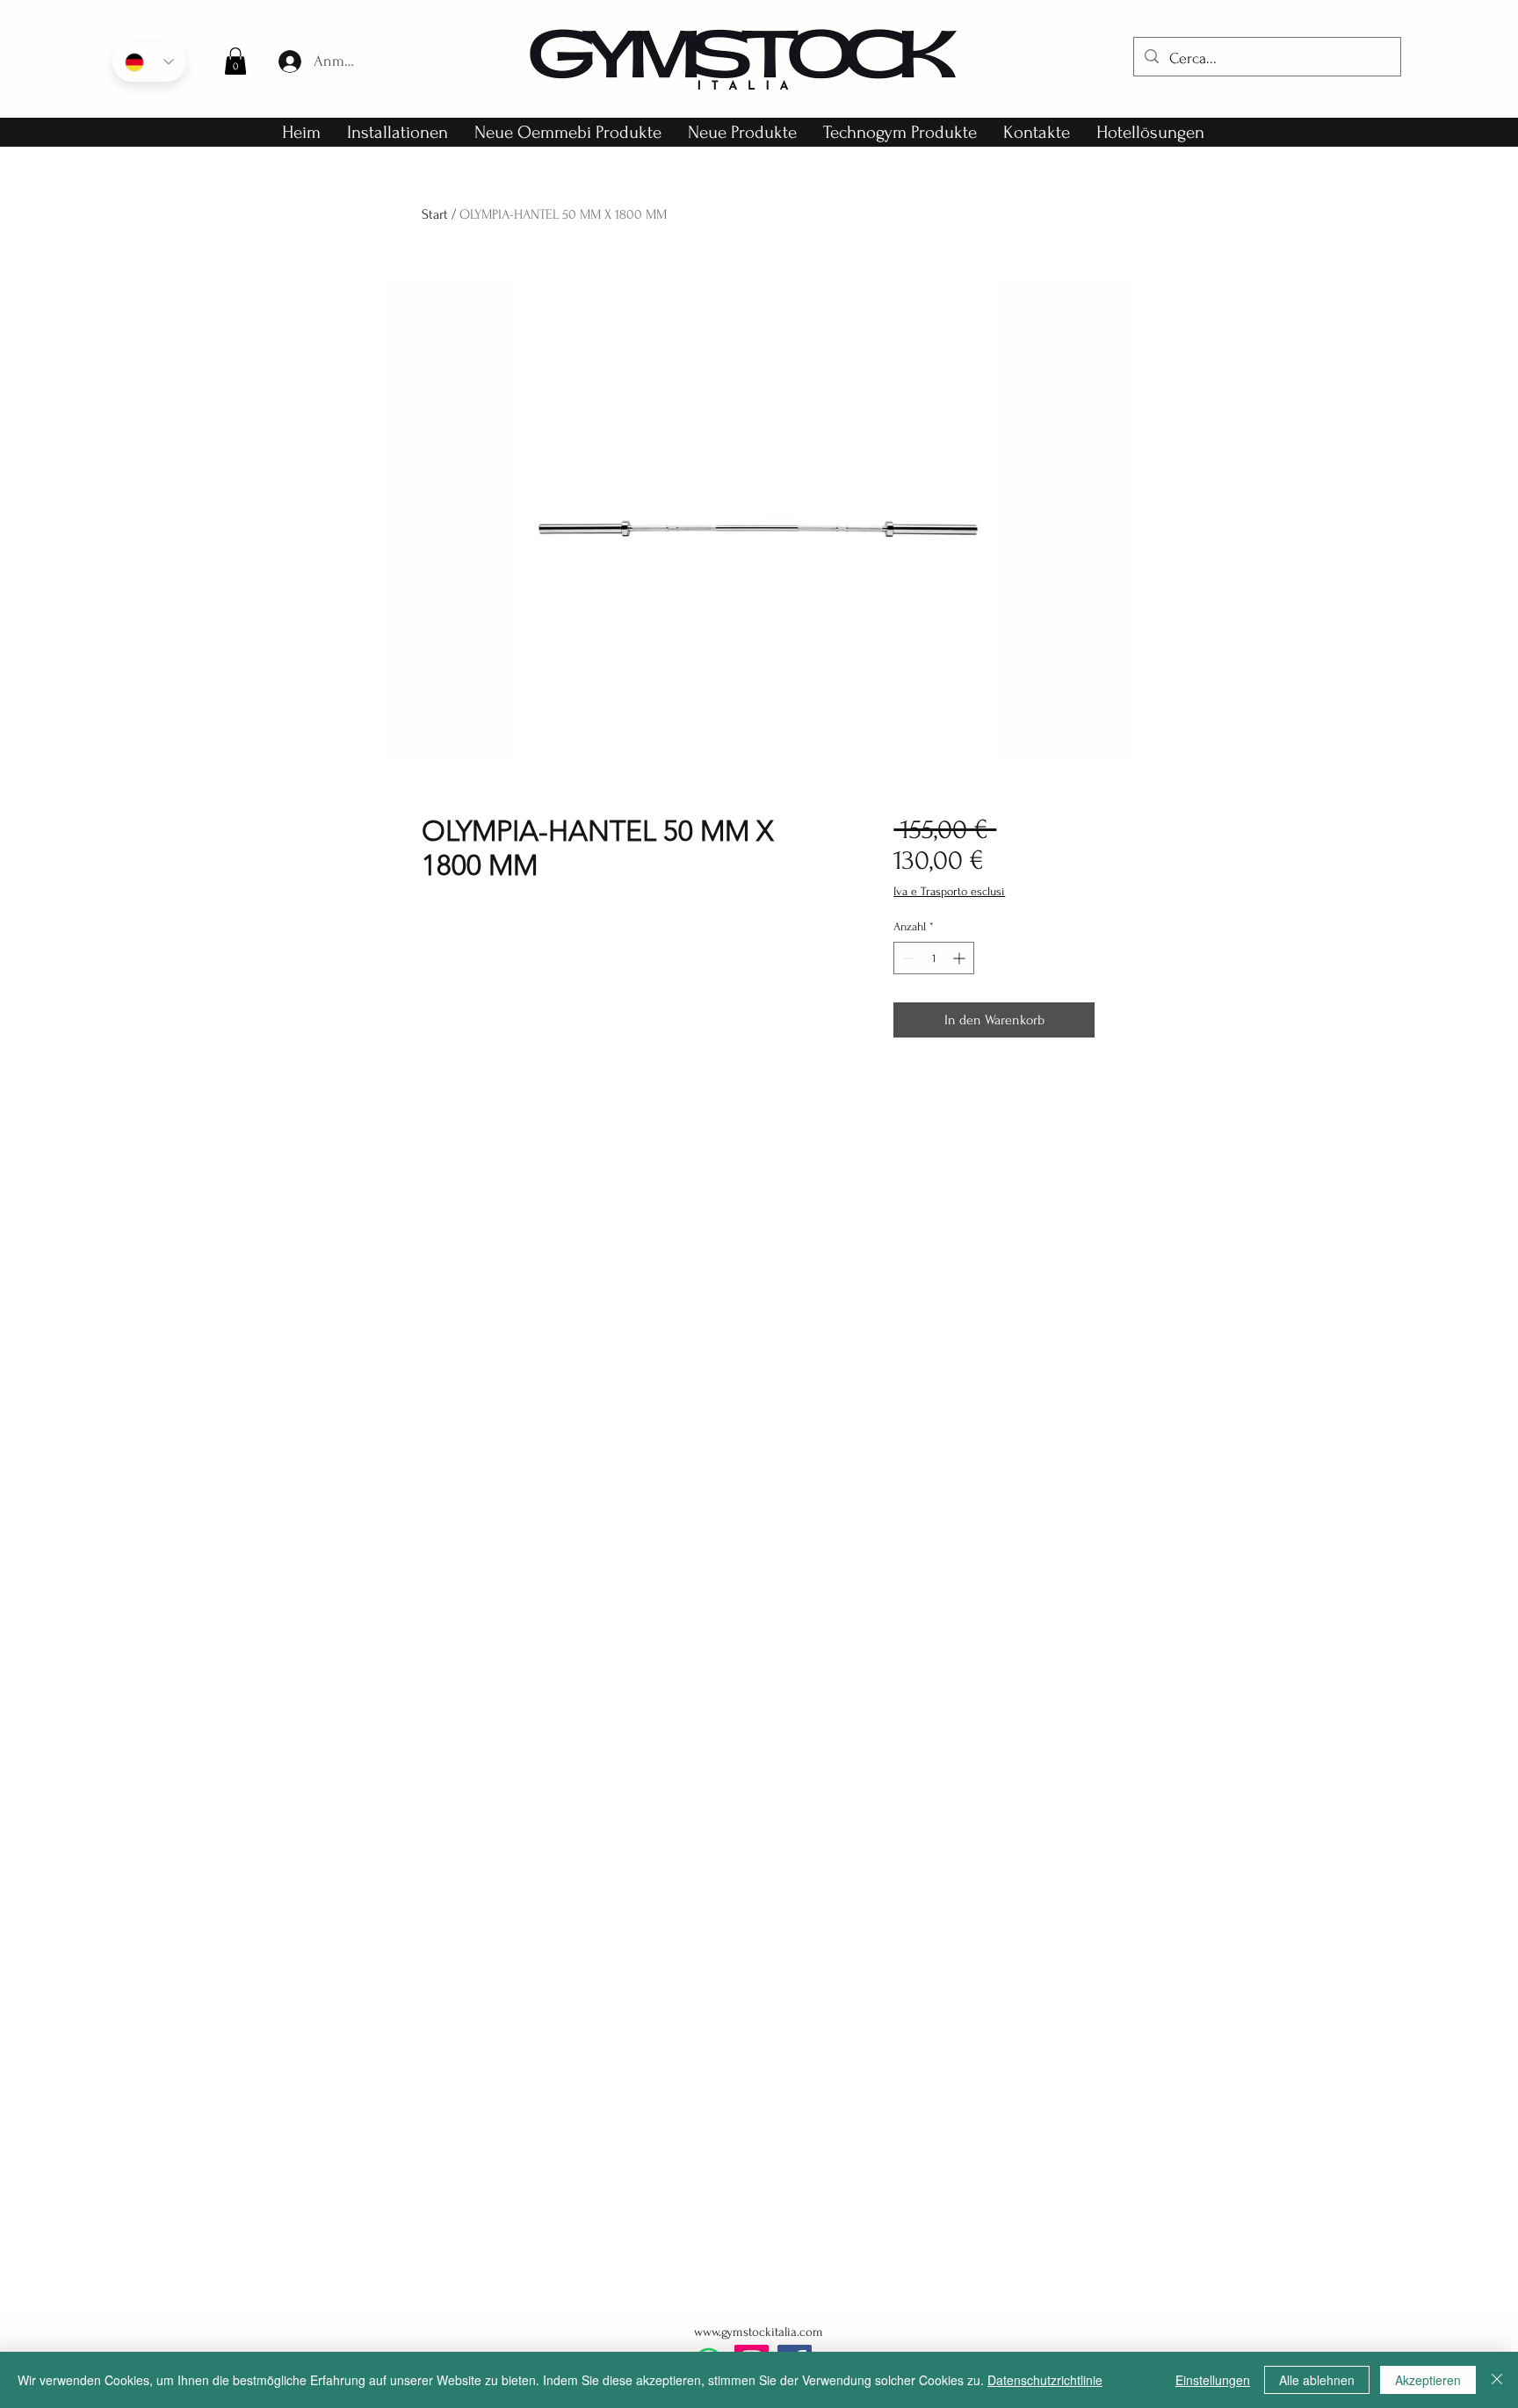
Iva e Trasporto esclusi (949, 891)
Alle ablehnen (1317, 2380)
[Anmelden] (289, 61)
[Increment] (961, 958)
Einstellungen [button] (1213, 2380)
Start (435, 214)
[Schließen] (1497, 2380)
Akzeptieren (1428, 2380)
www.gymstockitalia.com (759, 2332)
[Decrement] (907, 958)
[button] (235, 61)
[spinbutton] (934, 958)
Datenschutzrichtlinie (1045, 2380)
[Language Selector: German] (149, 62)
